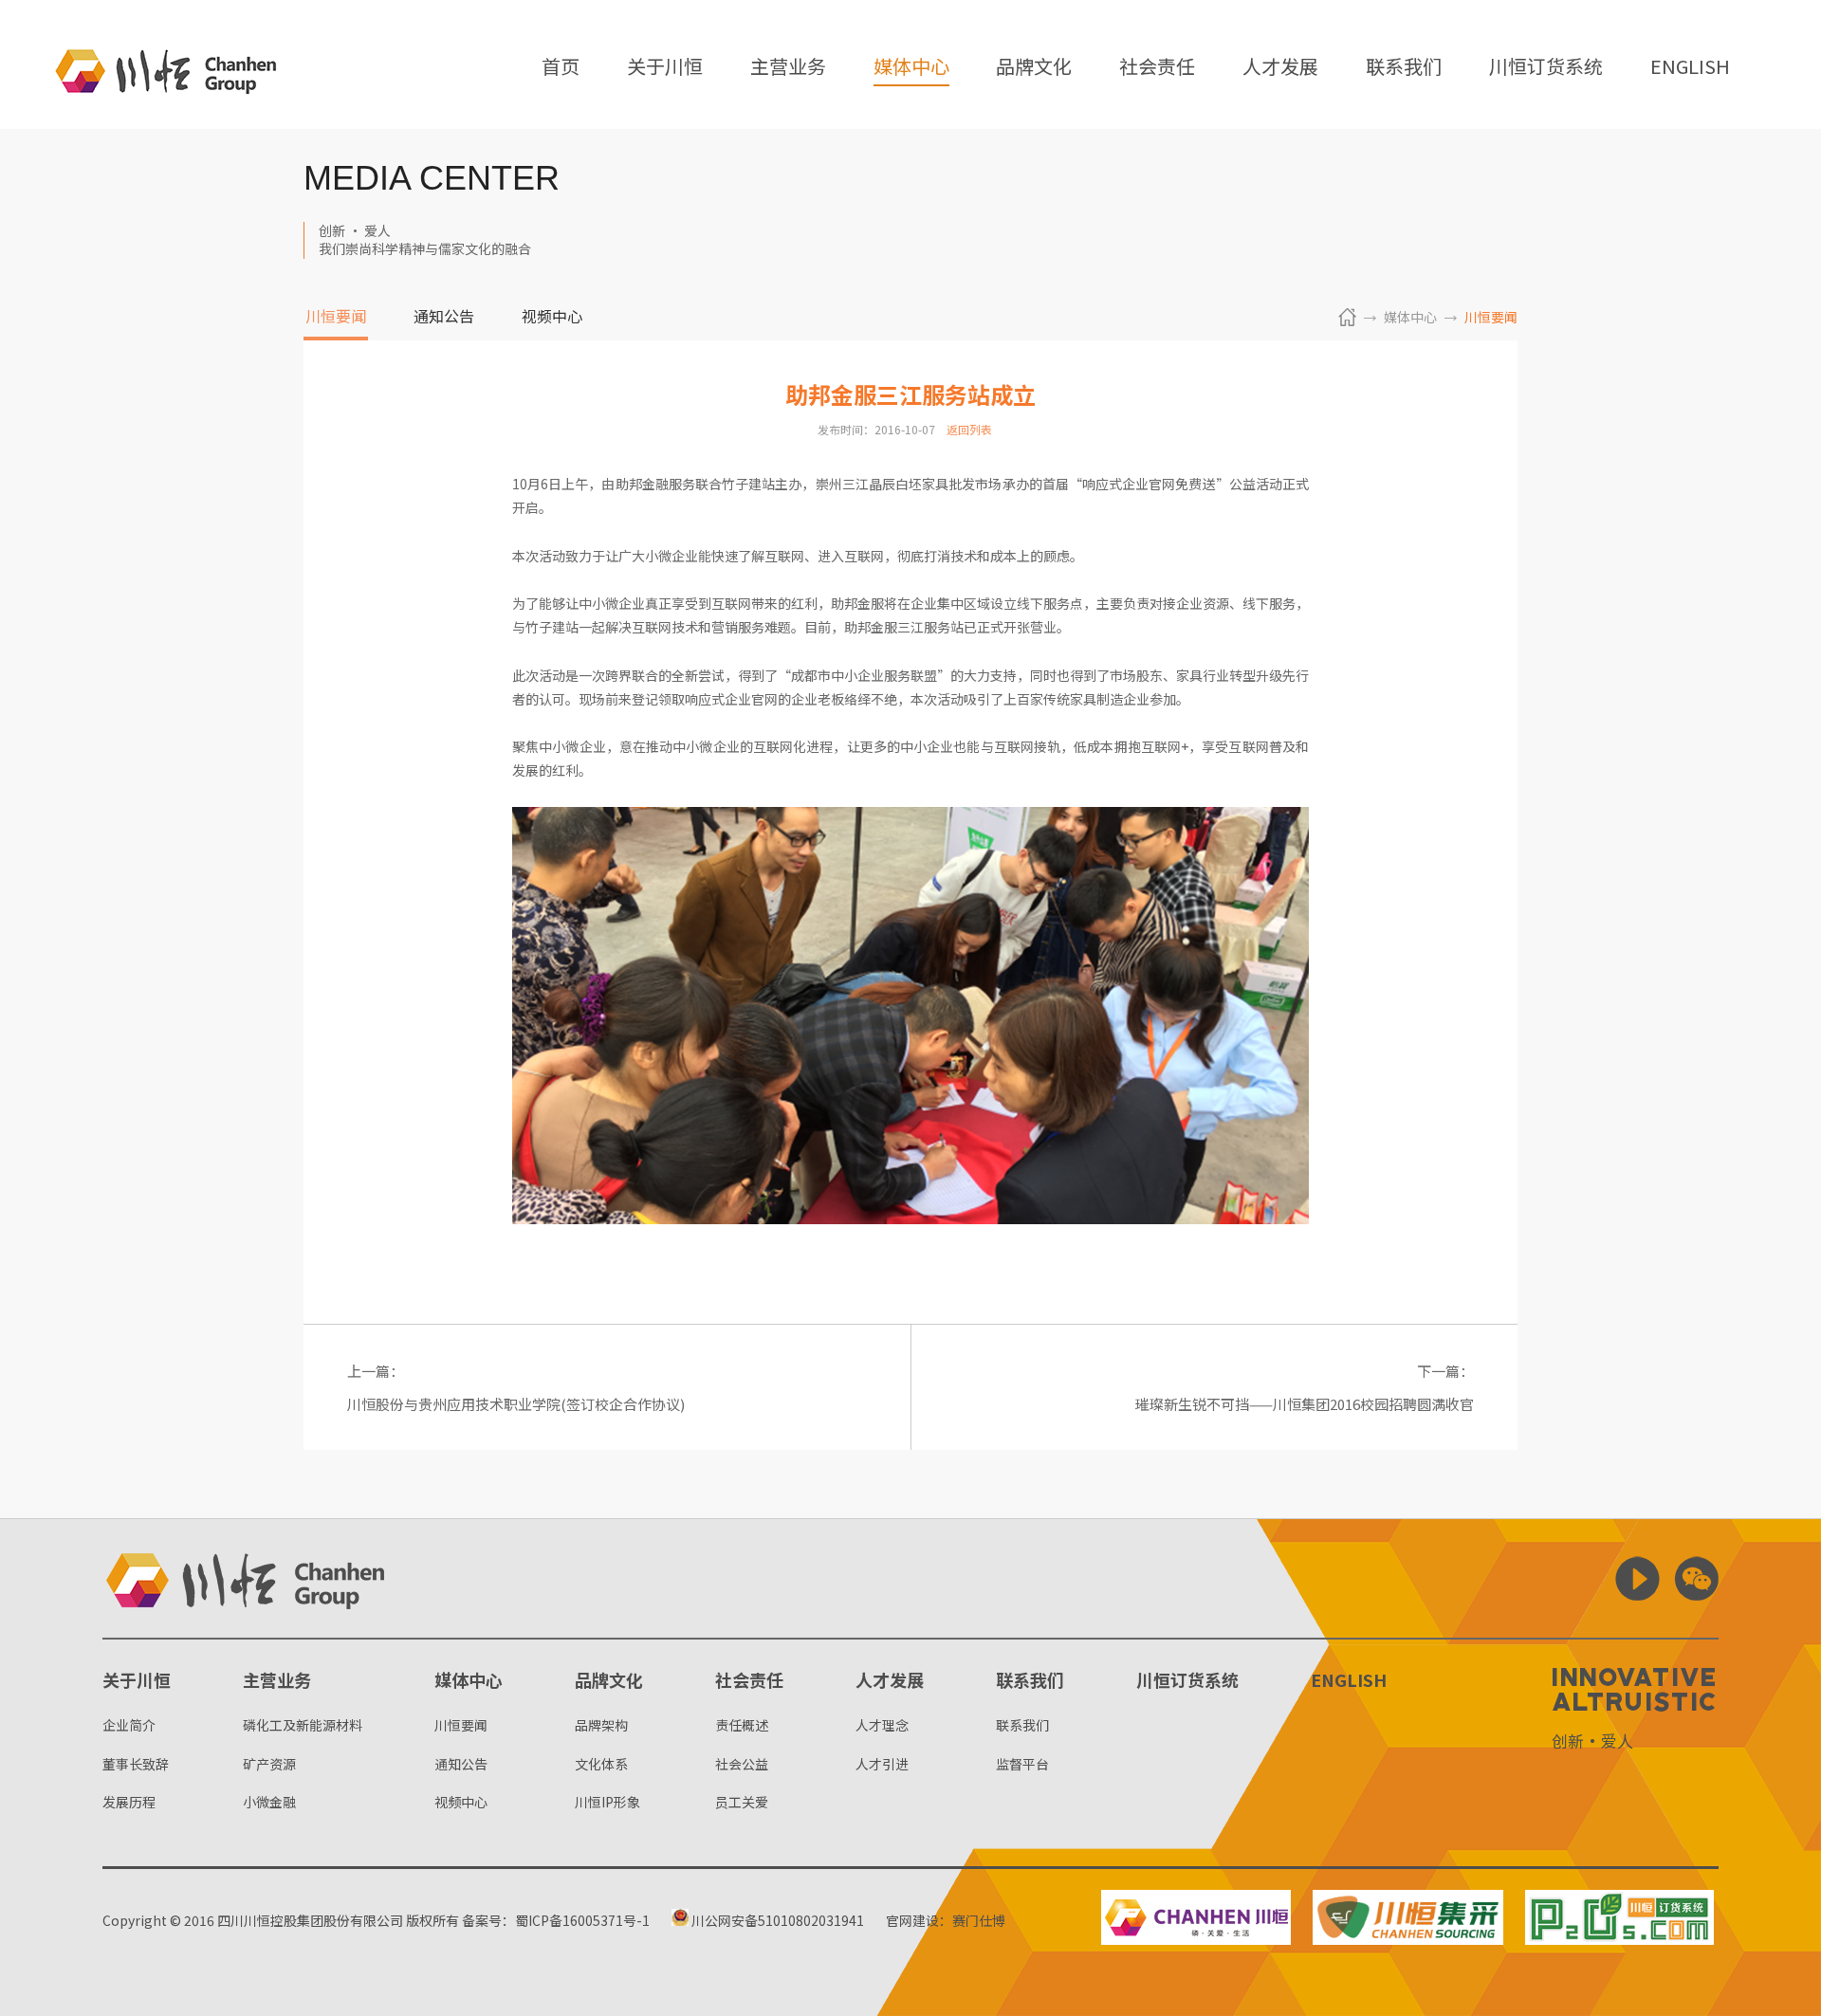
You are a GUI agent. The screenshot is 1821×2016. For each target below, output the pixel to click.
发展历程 (129, 1802)
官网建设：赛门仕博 (946, 1920)
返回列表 (969, 429)
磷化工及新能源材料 (303, 1725)
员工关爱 (742, 1802)
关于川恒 (665, 68)
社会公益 (742, 1764)
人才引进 (882, 1764)
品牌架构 (601, 1725)
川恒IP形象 (607, 1802)
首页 (561, 68)
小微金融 (269, 1802)
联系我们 (1404, 68)
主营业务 (788, 68)
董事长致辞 (136, 1764)
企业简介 (129, 1725)
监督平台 (1022, 1764)
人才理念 (882, 1725)
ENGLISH (1690, 68)
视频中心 (552, 318)
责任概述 (742, 1725)
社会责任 (1157, 68)
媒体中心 (911, 68)
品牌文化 (1034, 68)
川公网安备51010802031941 (776, 1920)
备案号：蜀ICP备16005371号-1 (556, 1920)
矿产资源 (269, 1764)
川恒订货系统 (1546, 68)
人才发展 (1280, 68)
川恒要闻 (336, 318)
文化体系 (601, 1764)
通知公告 (444, 318)
